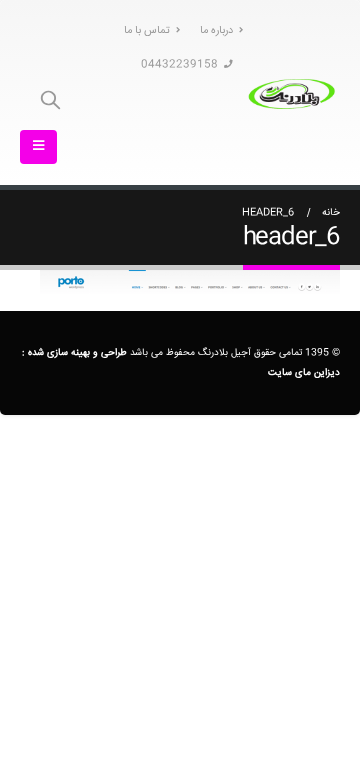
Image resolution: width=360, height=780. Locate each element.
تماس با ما (147, 30)
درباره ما (216, 30)
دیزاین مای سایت (304, 372)
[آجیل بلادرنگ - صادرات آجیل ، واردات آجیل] (291, 92)
